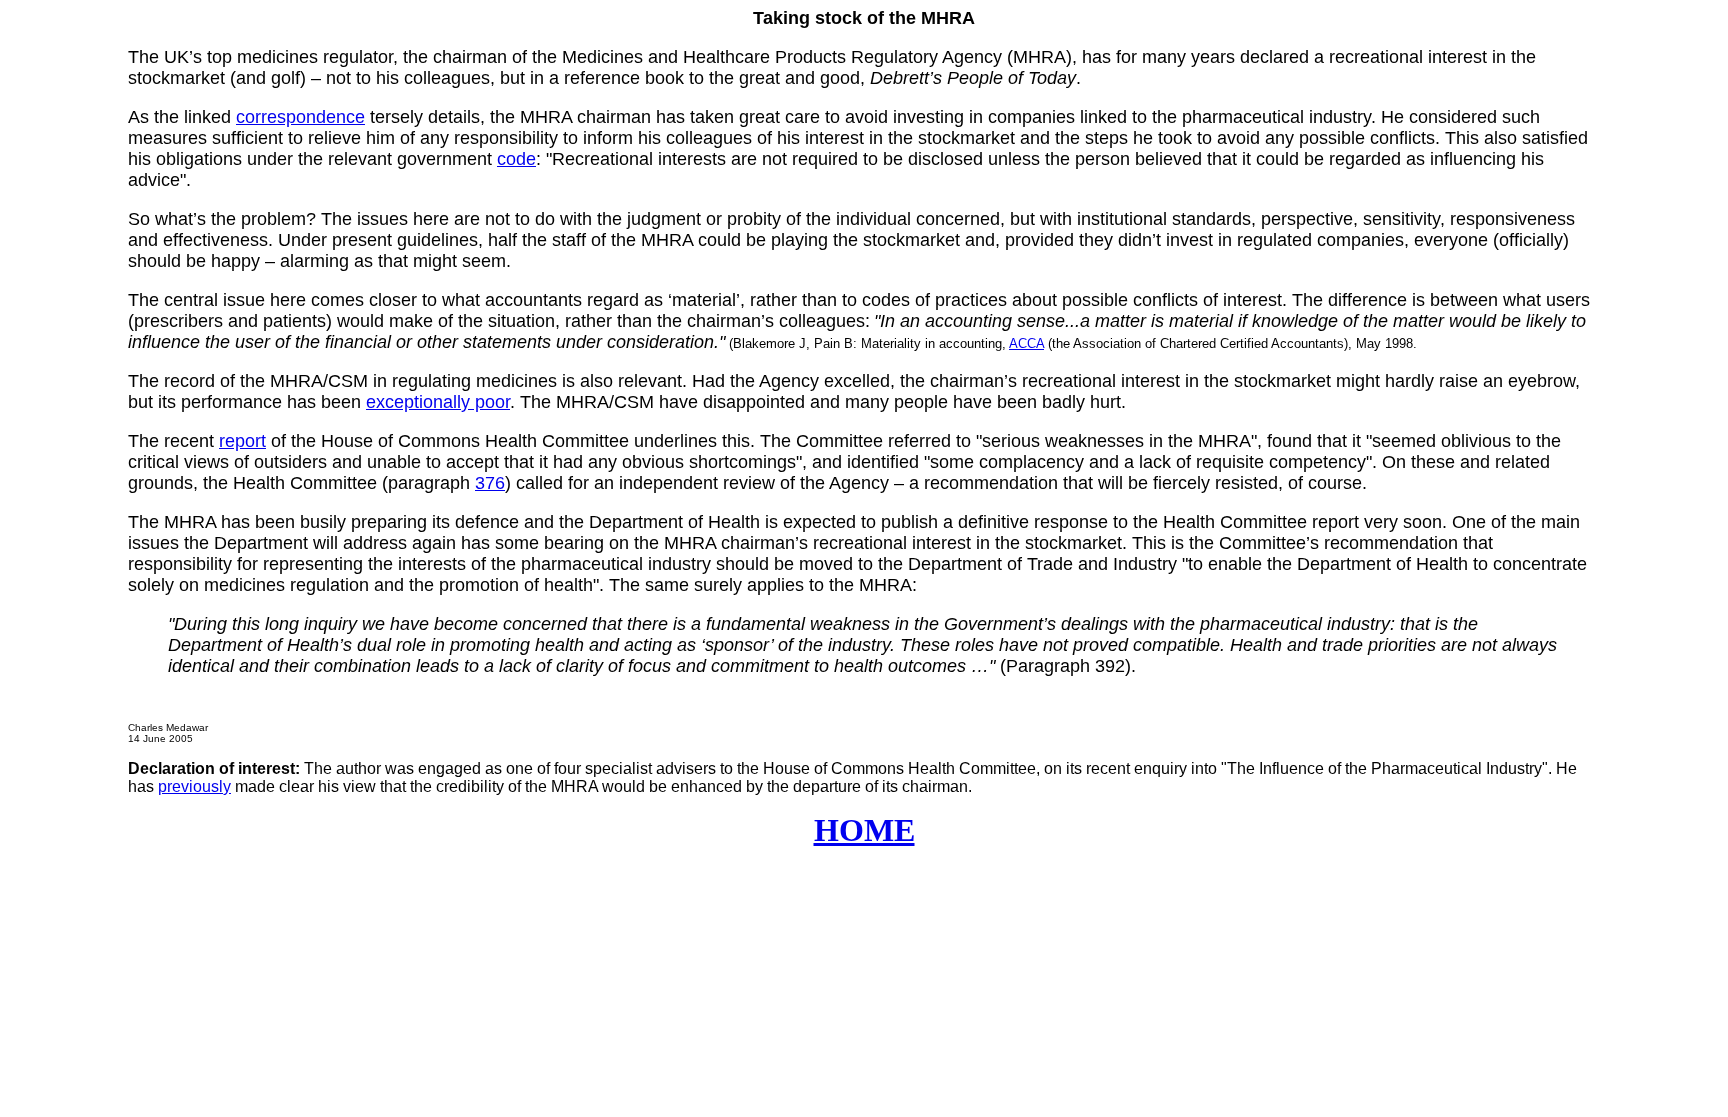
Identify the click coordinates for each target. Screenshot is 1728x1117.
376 (490, 483)
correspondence (300, 117)
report (242, 441)
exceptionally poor (438, 402)
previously (194, 786)
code (516, 159)
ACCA (1026, 343)
